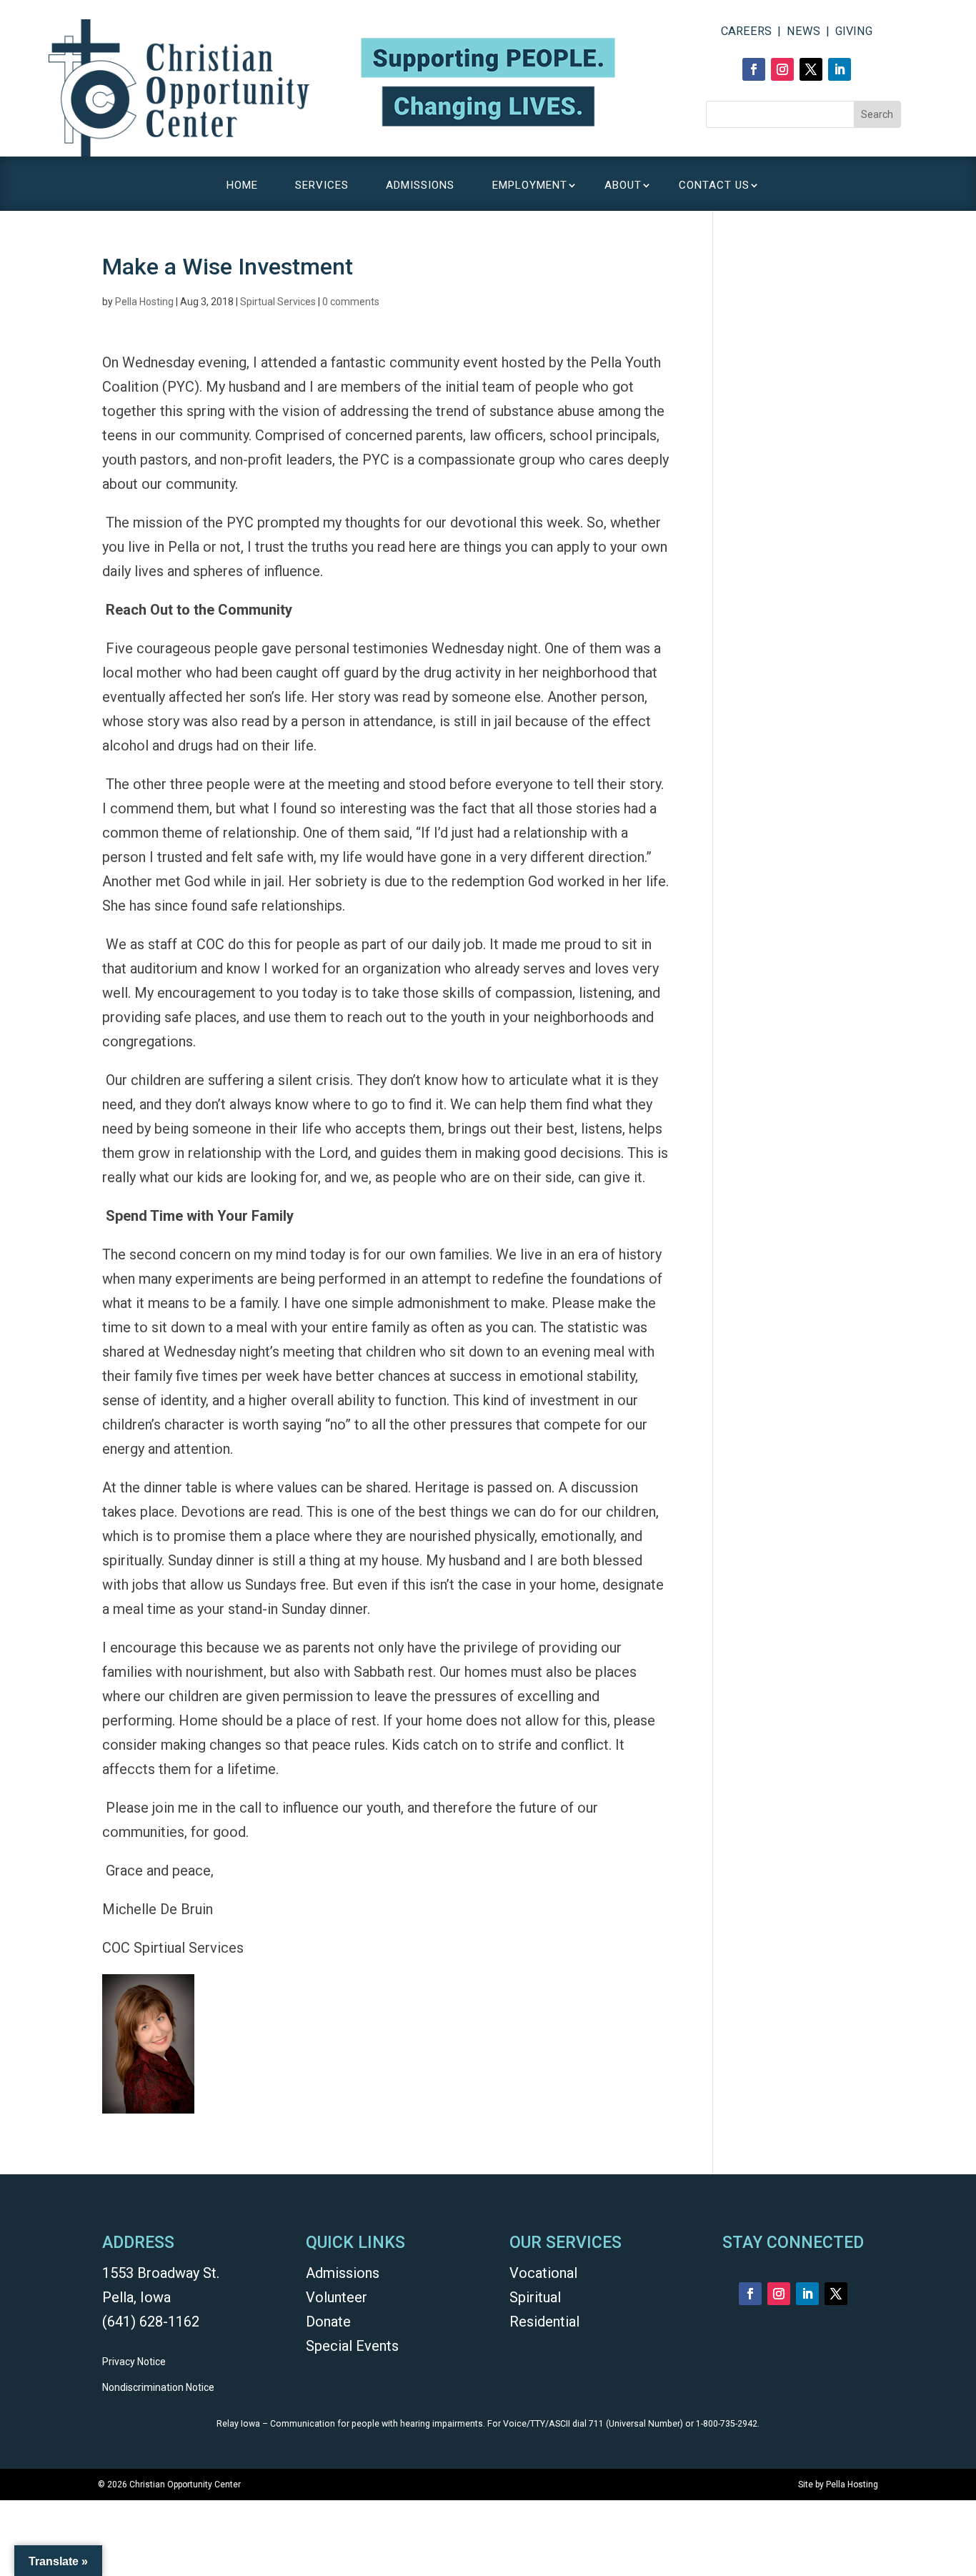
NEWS (803, 31)
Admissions (343, 2273)
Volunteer (337, 2297)
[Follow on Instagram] (782, 69)
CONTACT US (714, 186)
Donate (328, 2322)
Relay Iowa (238, 2424)
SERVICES (322, 186)
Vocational (543, 2273)
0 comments (351, 302)
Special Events (352, 2346)
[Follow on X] (811, 69)
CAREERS (746, 31)
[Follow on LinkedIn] (840, 69)
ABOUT (623, 186)
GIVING (854, 31)
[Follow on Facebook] (754, 69)
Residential (544, 2322)
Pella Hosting (144, 302)
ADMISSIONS (420, 186)
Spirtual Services (278, 302)
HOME (242, 186)
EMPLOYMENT (530, 186)
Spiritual (535, 2297)
